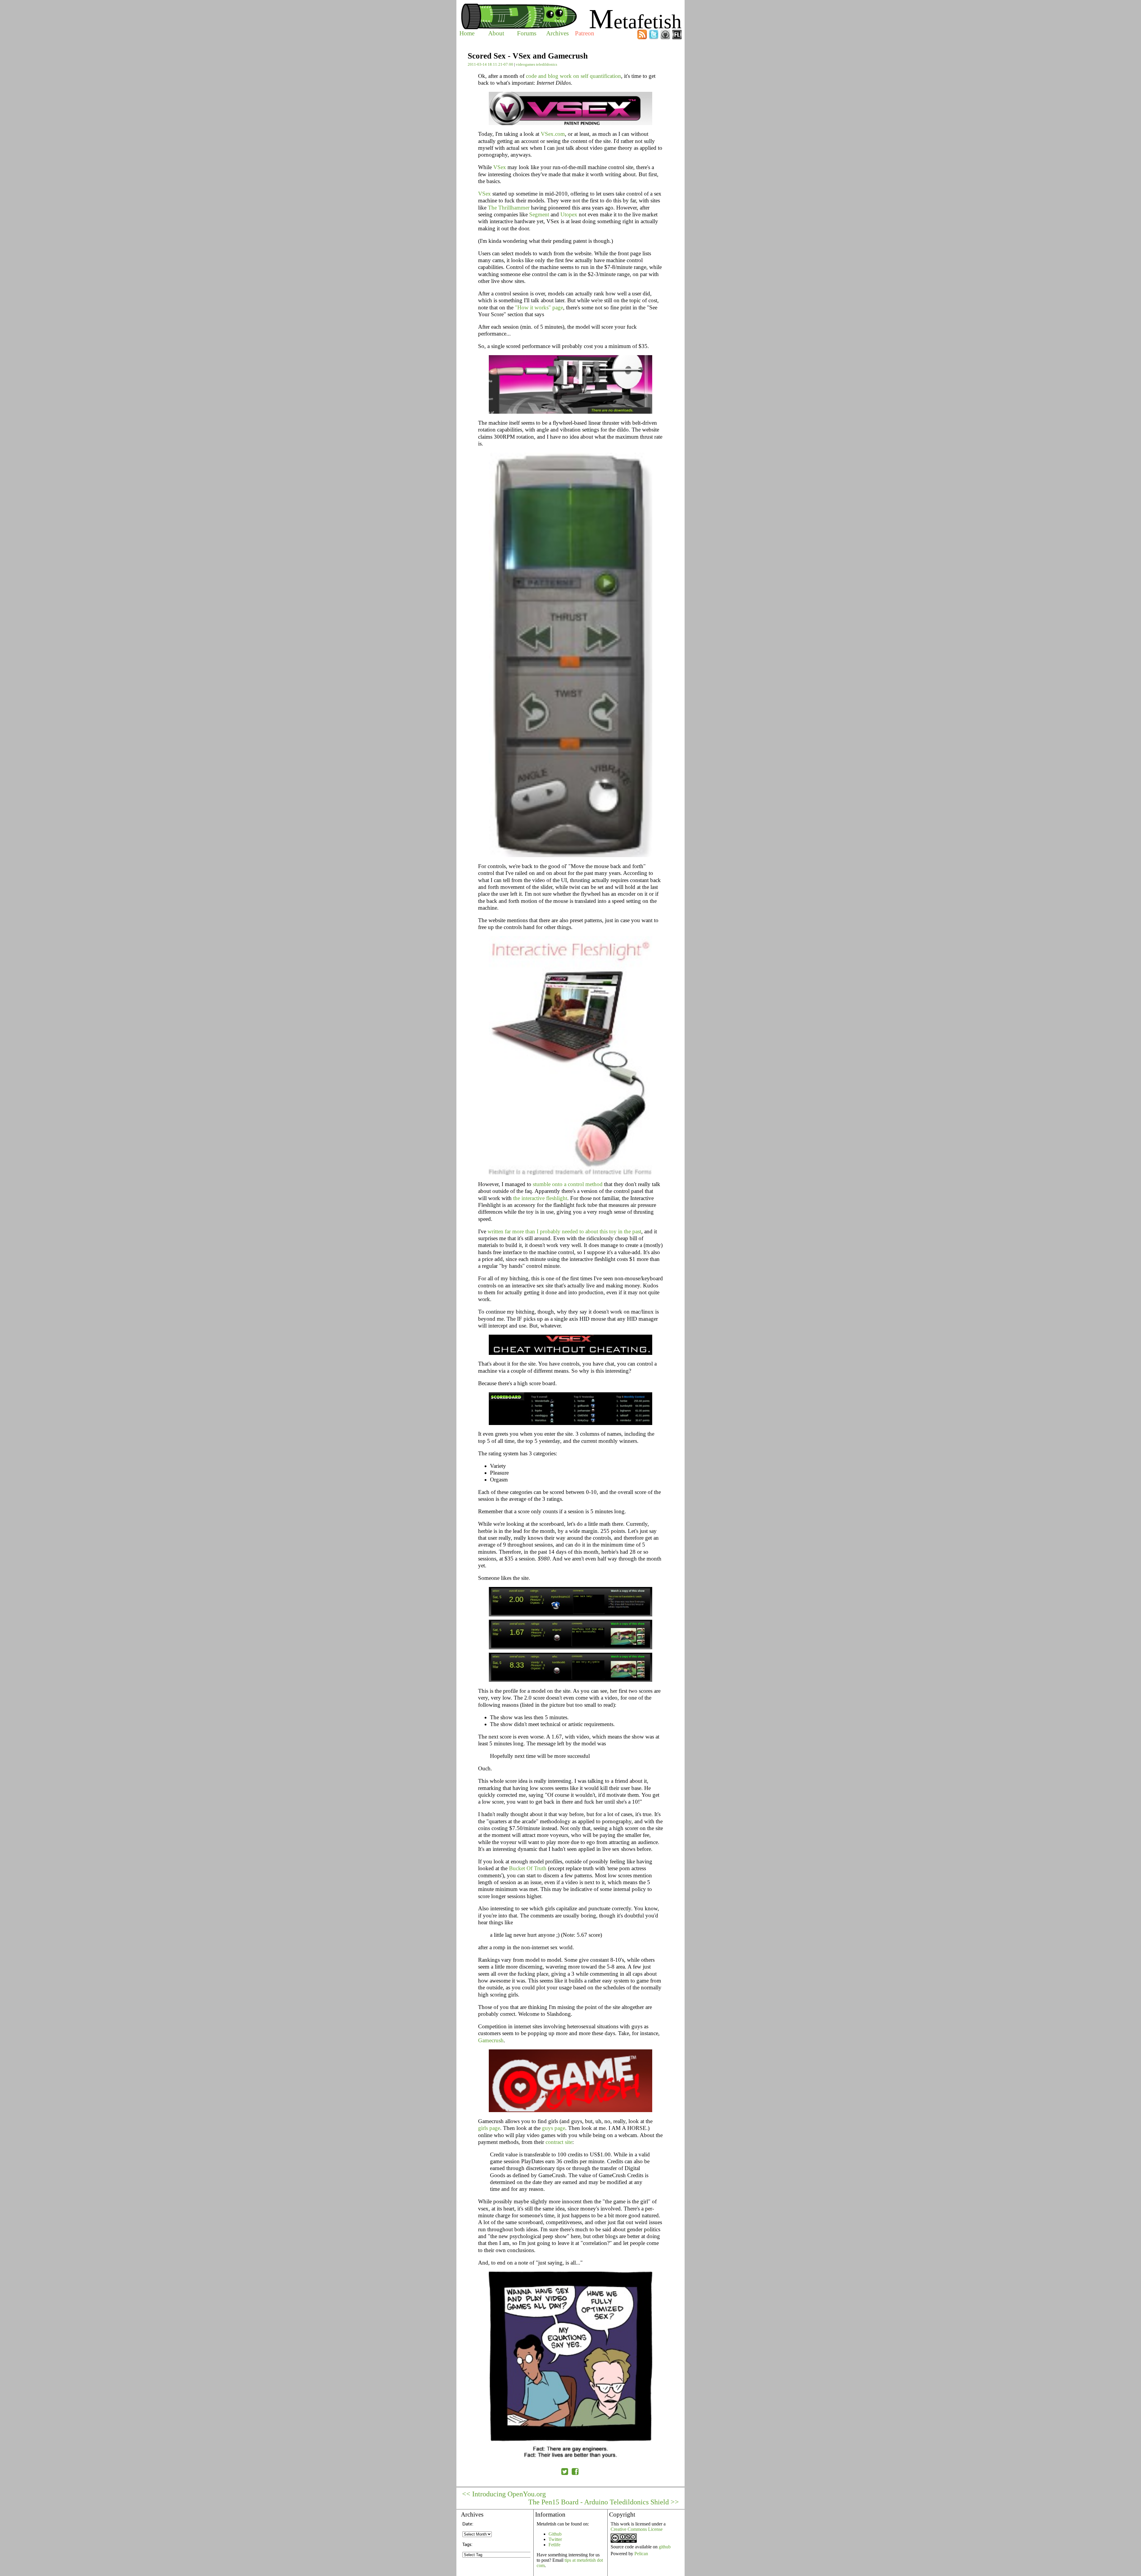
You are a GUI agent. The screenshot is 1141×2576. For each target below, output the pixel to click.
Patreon (585, 33)
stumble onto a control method (568, 1184)
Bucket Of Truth (528, 1868)
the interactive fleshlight (540, 1198)
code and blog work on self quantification (573, 76)
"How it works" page (539, 307)
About (496, 33)
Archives (557, 33)
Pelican (641, 2554)
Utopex (569, 214)
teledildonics (547, 64)
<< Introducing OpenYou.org (504, 2494)
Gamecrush (491, 2040)
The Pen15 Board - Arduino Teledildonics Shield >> (604, 2502)
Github (555, 2534)
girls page (489, 2128)
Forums (527, 33)
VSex (500, 167)
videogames (525, 64)
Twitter (555, 2539)
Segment (539, 214)
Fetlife (554, 2545)
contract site (559, 2142)
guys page (554, 2128)
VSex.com (553, 134)
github (665, 2547)
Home (467, 33)
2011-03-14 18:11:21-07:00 (490, 64)
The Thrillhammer (509, 208)
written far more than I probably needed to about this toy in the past (564, 1231)
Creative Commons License (637, 2529)
